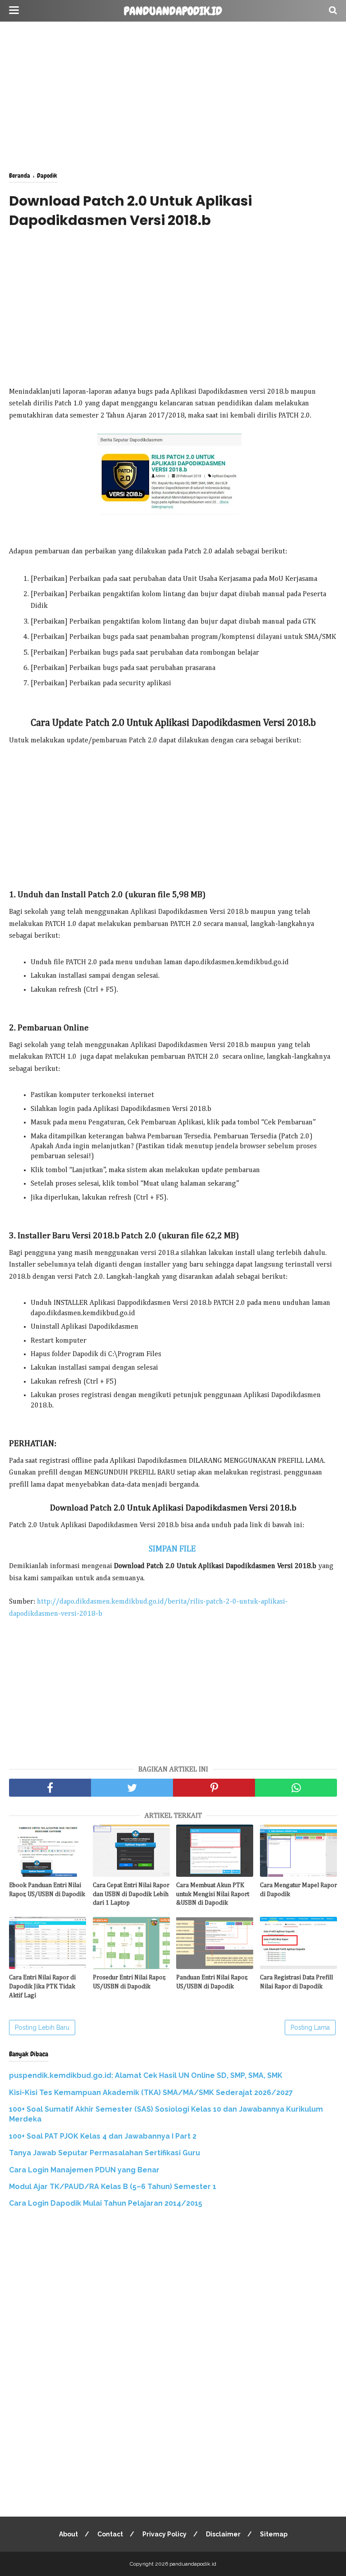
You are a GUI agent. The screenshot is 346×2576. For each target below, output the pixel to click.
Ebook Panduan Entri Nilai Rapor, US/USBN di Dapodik (47, 1890)
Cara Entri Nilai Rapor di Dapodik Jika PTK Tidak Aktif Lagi (42, 1986)
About (68, 2534)
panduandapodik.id (173, 11)
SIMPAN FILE (173, 1549)
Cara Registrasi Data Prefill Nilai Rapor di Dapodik (296, 1982)
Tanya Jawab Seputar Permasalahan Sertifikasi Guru (105, 2153)
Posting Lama (310, 2028)
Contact (110, 2534)
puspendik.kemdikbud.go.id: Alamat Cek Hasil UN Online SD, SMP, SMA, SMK (146, 2075)
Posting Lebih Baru (42, 2028)
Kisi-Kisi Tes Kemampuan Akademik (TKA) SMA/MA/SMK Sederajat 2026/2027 (151, 2093)
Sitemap (274, 2534)
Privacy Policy (164, 2534)
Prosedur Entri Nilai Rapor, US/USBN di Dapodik (129, 1982)
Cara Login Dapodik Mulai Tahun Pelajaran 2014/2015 (106, 2203)
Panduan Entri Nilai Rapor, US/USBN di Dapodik (212, 1982)
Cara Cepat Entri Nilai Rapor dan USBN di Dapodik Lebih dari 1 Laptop (131, 1894)
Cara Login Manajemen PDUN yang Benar (84, 2170)
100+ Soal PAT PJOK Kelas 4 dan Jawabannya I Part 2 (103, 2136)
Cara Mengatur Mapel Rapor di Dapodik (298, 1890)
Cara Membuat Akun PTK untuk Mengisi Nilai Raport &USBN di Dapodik (213, 1894)
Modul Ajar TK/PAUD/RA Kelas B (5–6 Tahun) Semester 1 (113, 2187)
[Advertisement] (173, 94)
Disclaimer (223, 2534)
